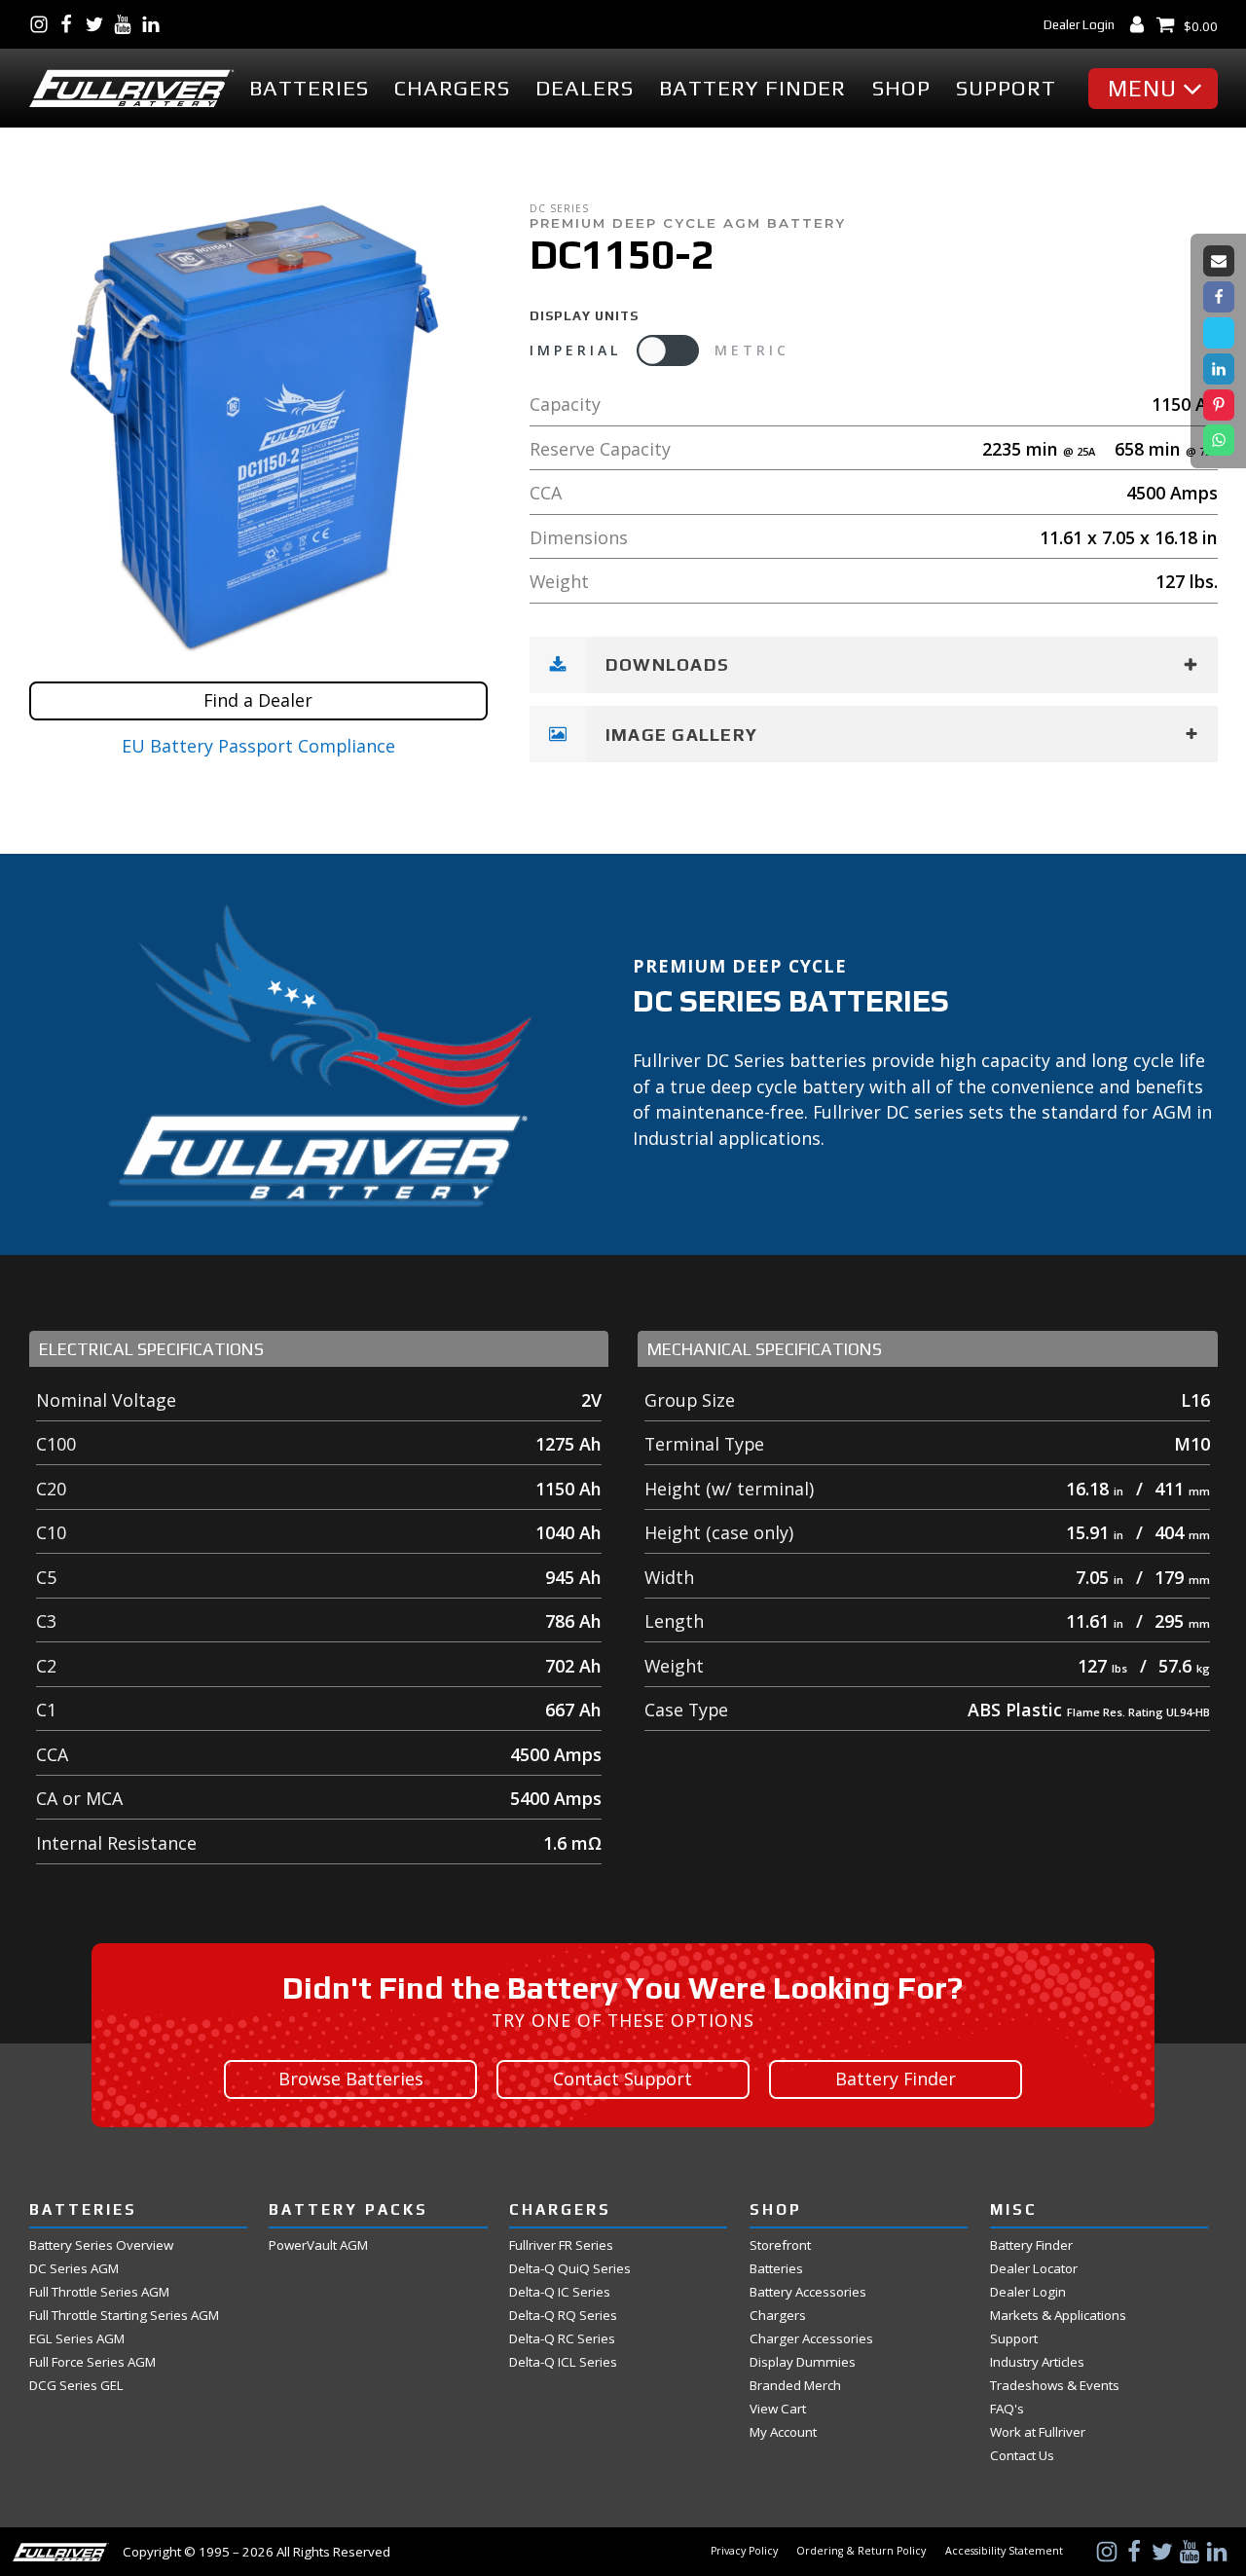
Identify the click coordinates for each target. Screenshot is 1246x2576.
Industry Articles (1037, 2362)
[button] (1158, 89)
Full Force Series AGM (92, 2362)
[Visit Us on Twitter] (99, 24)
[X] (1219, 333)
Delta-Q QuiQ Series (570, 2269)
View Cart (778, 2409)
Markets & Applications (1058, 2316)
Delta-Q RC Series (562, 2339)
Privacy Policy (744, 2551)
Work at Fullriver (1038, 2432)
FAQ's (1007, 2409)
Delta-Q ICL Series (563, 2362)
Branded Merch (795, 2386)
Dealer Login (1079, 24)
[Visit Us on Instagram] (43, 24)
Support (1006, 88)
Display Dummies (803, 2362)
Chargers (452, 88)
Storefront (780, 2245)
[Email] (1219, 261)
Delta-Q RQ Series (563, 2316)
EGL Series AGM (77, 2339)
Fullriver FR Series (561, 2245)
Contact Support (623, 2079)
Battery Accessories (808, 2292)
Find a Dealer (258, 700)
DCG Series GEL (76, 2386)
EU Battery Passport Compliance (258, 746)
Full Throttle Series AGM (99, 2292)
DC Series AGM (74, 2269)
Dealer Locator (1034, 2269)
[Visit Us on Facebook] (71, 24)
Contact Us (1022, 2456)
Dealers (585, 88)
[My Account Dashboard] (1141, 24)
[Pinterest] (1219, 405)
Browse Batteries (351, 2079)
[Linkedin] (1219, 369)
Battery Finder (752, 88)
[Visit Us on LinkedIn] (155, 24)
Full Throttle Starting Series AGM (124, 2316)
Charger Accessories (811, 2339)
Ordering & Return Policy (861, 2551)
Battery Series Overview (101, 2245)
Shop (901, 88)
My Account (783, 2432)
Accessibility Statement (1004, 2551)
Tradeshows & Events (1055, 2386)
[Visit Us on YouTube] (127, 24)
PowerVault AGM (318, 2245)
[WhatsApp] (1219, 440)
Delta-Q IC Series (560, 2292)
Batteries (309, 88)
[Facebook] (1219, 297)
